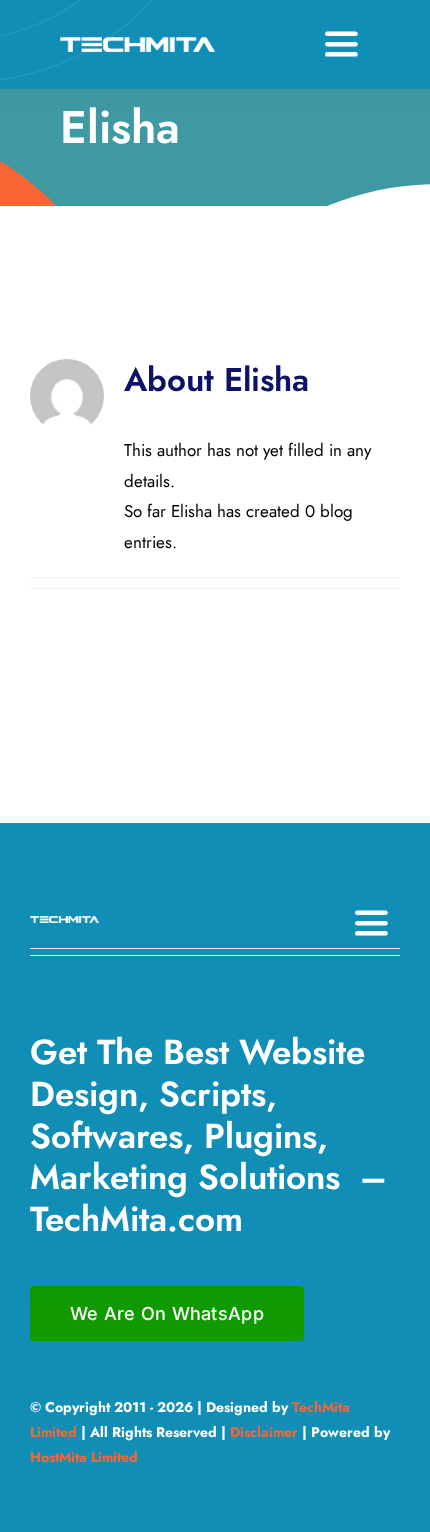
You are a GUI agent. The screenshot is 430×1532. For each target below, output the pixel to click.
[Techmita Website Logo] (137, 45)
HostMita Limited (84, 1457)
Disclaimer (264, 1432)
